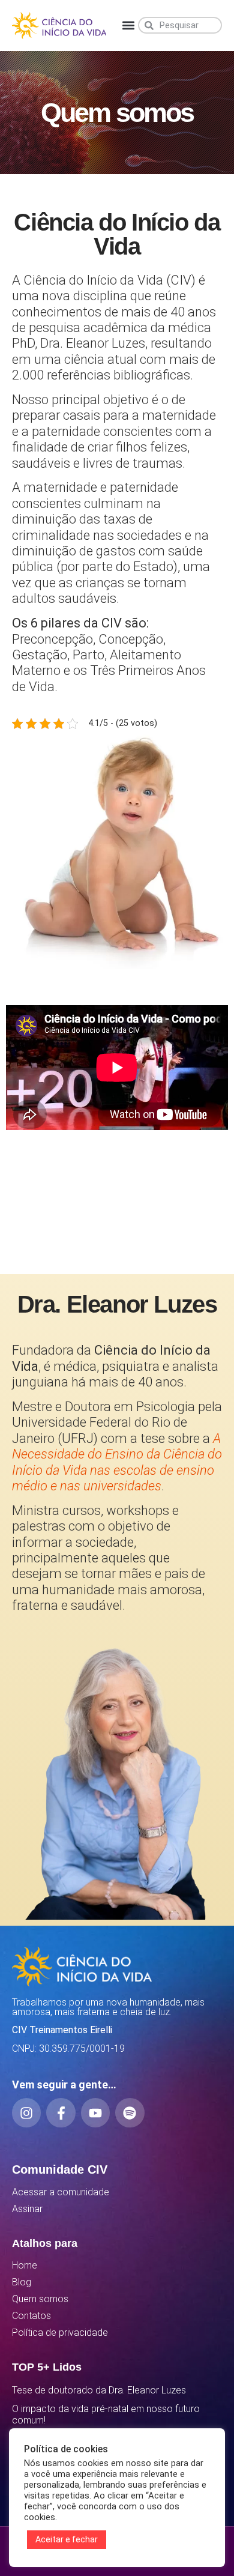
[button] (128, 26)
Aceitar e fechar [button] (67, 2539)
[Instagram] (26, 2112)
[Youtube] (95, 2112)
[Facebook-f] (61, 2112)
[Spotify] (130, 2112)
